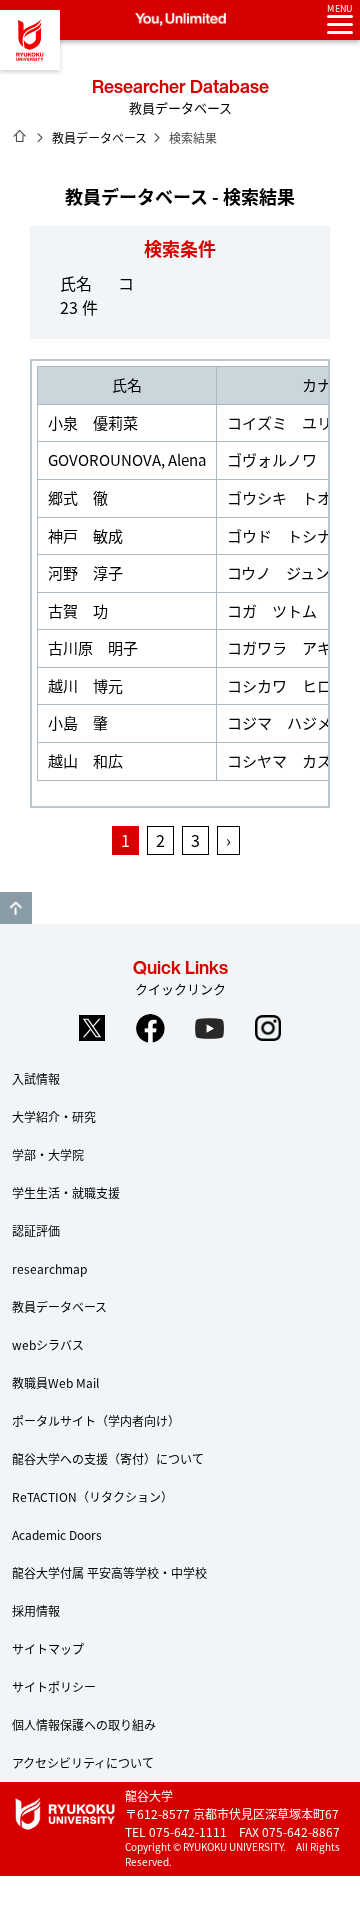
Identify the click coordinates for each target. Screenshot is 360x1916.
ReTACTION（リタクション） (92, 1496)
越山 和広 (85, 760)
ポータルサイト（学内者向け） (96, 1420)
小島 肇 (78, 722)
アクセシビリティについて (83, 1762)
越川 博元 (85, 685)
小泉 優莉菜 (93, 422)
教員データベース (99, 137)
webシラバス (48, 1344)
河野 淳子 (85, 572)
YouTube (210, 1028)
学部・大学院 (48, 1154)
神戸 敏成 (85, 535)
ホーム (20, 136)
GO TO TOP (16, 908)
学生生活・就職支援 (66, 1192)
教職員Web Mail (55, 1382)
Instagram (269, 1028)
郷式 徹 (78, 497)
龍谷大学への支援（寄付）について (108, 1458)
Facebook (151, 1028)
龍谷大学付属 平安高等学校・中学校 (109, 1572)
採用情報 (36, 1610)
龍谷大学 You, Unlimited (30, 40)
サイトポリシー (54, 1686)
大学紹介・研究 (54, 1116)
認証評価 (36, 1230)
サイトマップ (48, 1648)
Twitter (92, 1028)
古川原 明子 (93, 647)
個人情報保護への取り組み (84, 1724)
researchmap (49, 1268)
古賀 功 (78, 610)
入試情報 (36, 1078)
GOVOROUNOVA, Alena (127, 459)
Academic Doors (57, 1534)
